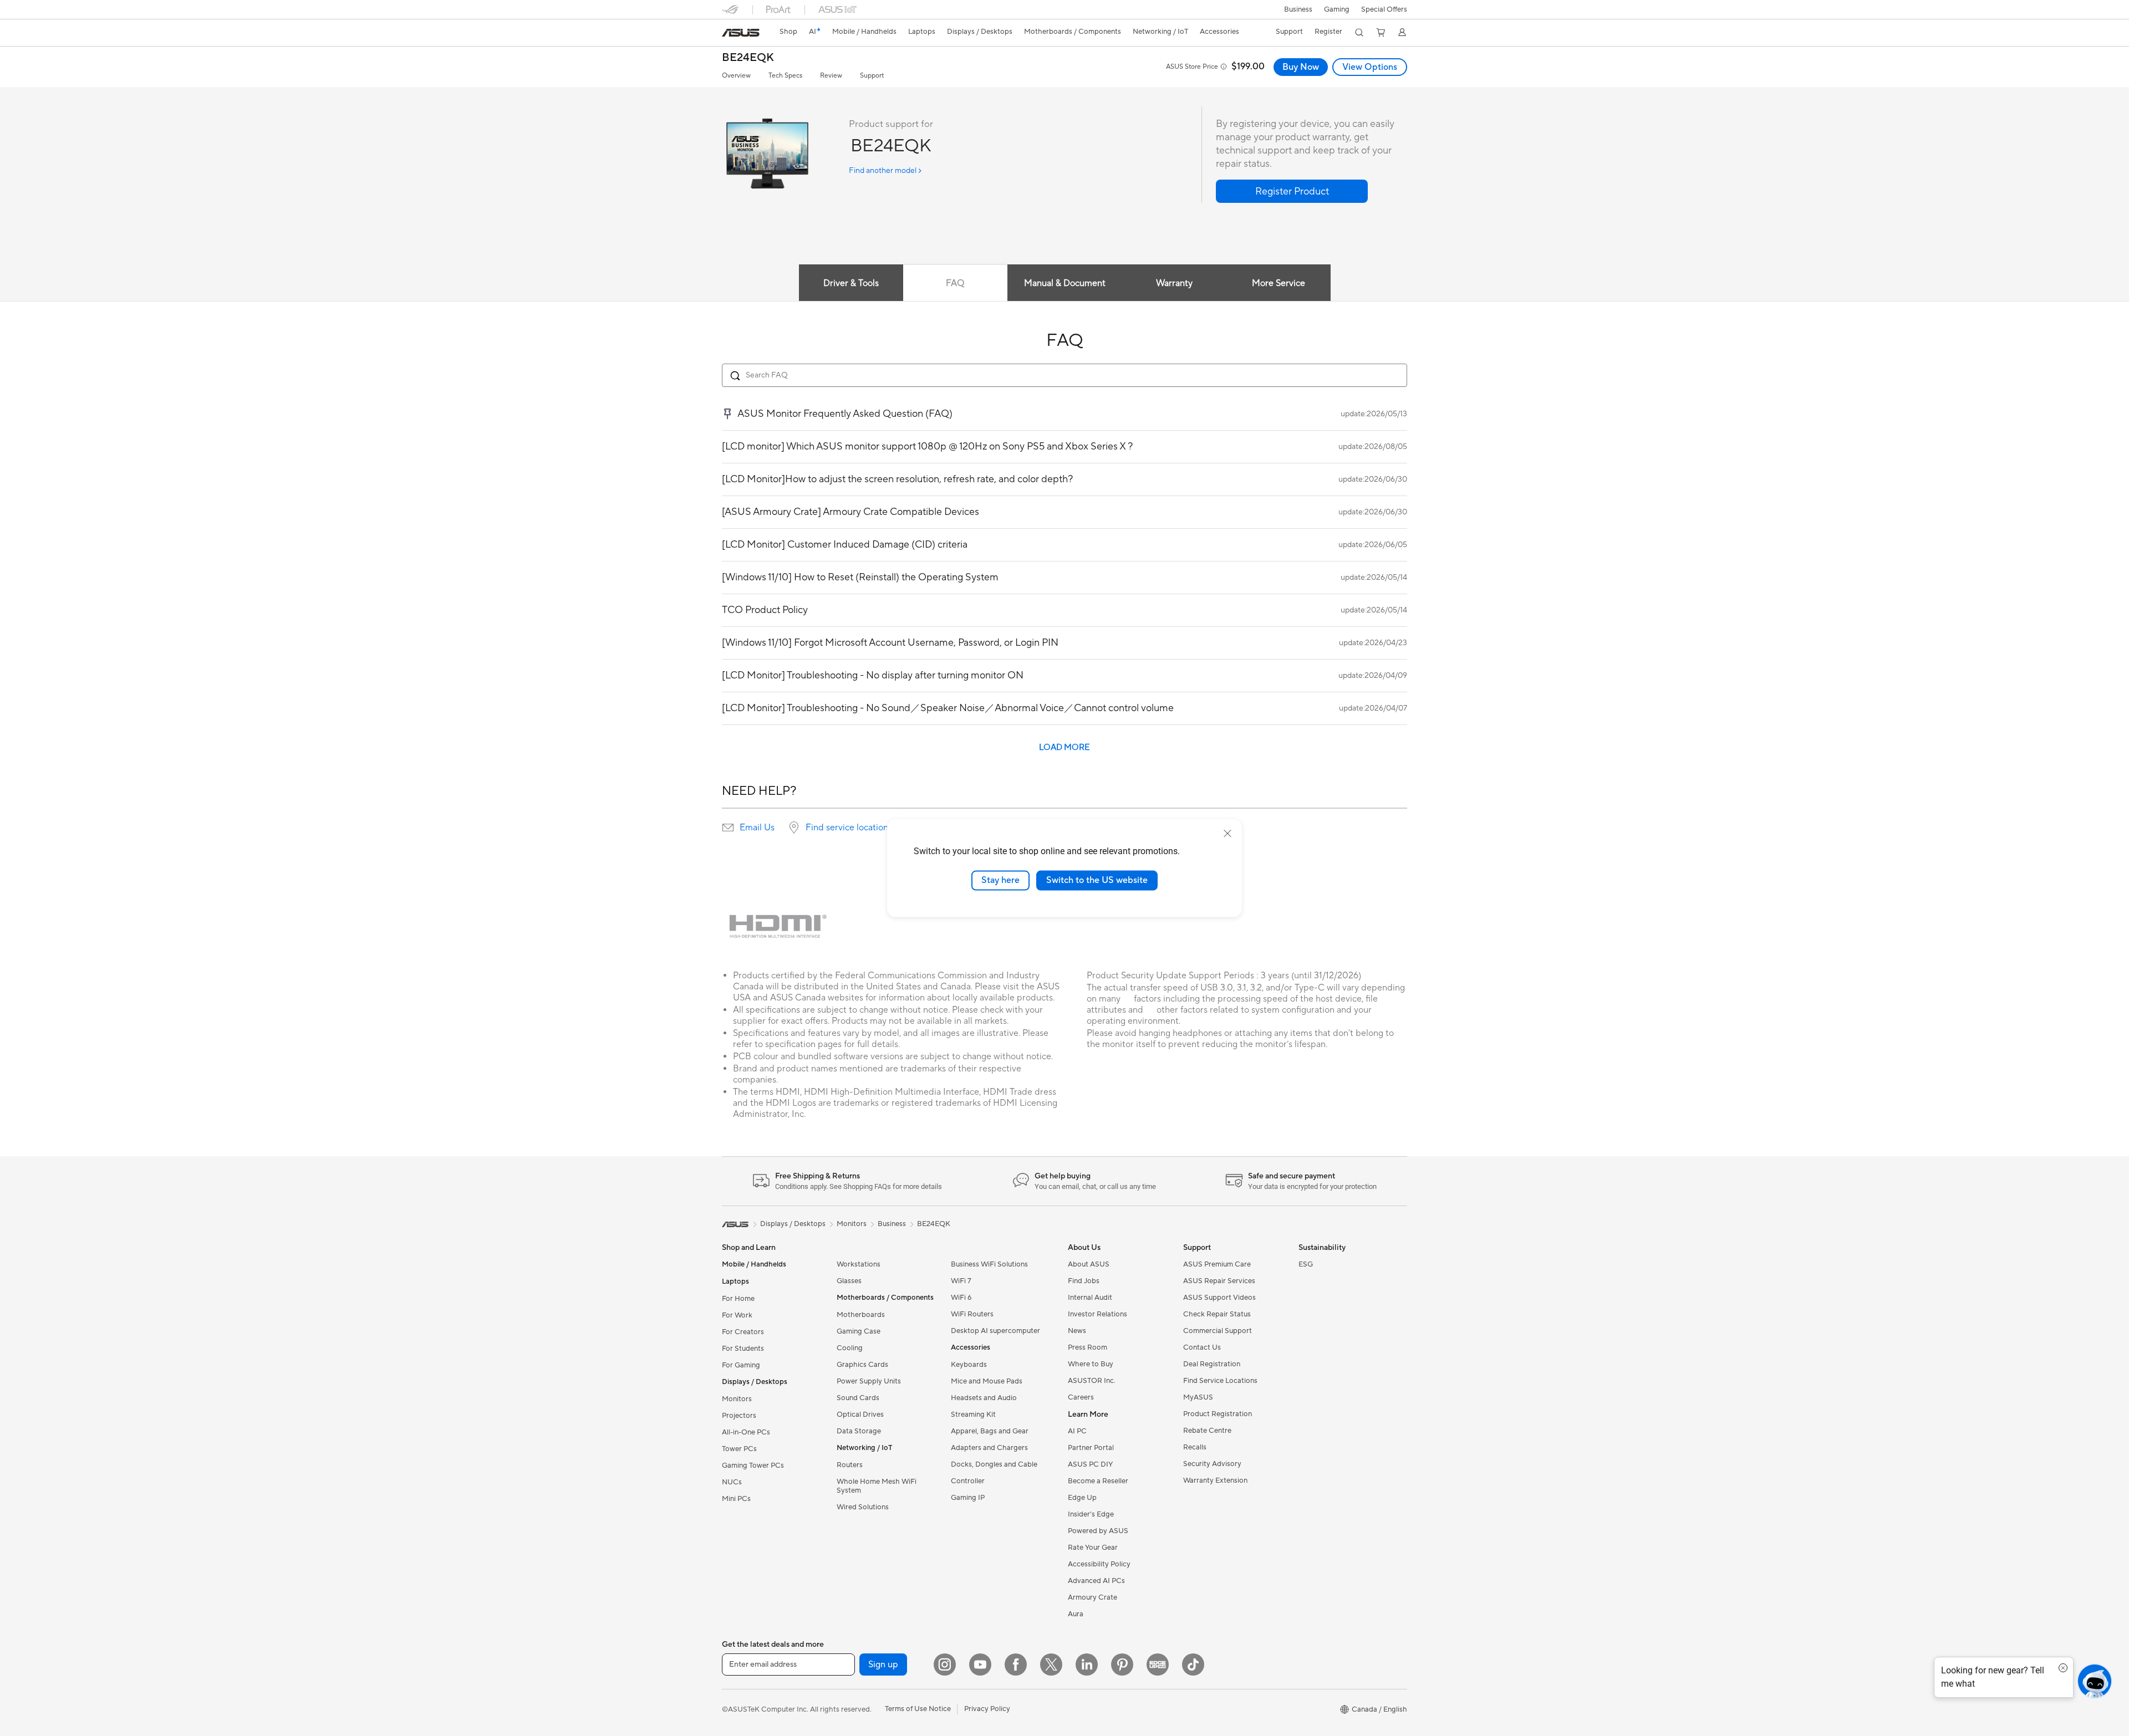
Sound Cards (858, 1398)
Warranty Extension (1215, 1480)
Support (872, 76)
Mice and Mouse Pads (987, 1381)
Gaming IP (968, 1498)
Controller (968, 1481)
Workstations (859, 1264)
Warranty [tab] (1174, 283)
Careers (1081, 1397)
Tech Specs (785, 76)
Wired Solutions (863, 1507)
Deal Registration (1212, 1364)
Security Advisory (1212, 1464)
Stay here (1000, 880)
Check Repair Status (1217, 1314)
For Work (737, 1315)
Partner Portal (1091, 1448)
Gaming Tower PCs (753, 1466)
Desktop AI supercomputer (995, 1331)
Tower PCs (739, 1449)
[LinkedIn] (1087, 1664)
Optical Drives (860, 1415)
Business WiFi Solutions (989, 1264)
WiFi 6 (961, 1298)
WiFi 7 (961, 1281)
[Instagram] (945, 1664)
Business (1298, 9)
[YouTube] (980, 1664)
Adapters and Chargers (989, 1448)
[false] (1292, 191)
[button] (1337, 9)
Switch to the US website (1097, 880)
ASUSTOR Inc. (1092, 1381)
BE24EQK (748, 58)
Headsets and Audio (984, 1398)
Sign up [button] (883, 1664)
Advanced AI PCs (1096, 1581)
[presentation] (728, 828)
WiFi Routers (972, 1314)
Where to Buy (1091, 1364)
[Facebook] (1016, 1664)
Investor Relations (1097, 1314)
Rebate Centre (1207, 1431)
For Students (743, 1349)
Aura (1076, 1614)
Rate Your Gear (1093, 1548)
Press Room (1088, 1347)
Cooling (850, 1348)
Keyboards (969, 1365)
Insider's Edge (1091, 1514)
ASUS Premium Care (1217, 1264)
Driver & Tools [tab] (851, 283)
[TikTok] (1193, 1664)
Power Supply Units (869, 1381)
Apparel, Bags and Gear (990, 1431)
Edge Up (1082, 1498)
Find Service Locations (1220, 1381)
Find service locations (849, 828)
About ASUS (1089, 1264)
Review (831, 76)
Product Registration (1218, 1414)
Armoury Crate (1092, 1597)
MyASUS (1198, 1397)
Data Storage (859, 1431)
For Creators (743, 1332)
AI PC (1077, 1431)
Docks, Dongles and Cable (994, 1464)
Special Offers (1384, 9)
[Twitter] (1051, 1664)
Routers (850, 1465)
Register (1328, 32)
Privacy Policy (987, 1709)
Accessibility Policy (1099, 1564)
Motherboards (861, 1315)
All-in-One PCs (746, 1432)
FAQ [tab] (955, 283)
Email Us (757, 828)
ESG (1306, 1264)
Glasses (849, 1281)
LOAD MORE (1064, 747)
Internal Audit (1090, 1298)
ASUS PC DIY (1090, 1464)
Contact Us (1202, 1347)
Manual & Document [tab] (1065, 283)
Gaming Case (859, 1331)
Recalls (1195, 1447)
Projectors (739, 1416)
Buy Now (1301, 67)
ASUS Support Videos (1219, 1298)
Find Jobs (1084, 1281)
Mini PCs (736, 1499)
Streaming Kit (973, 1415)
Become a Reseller (1098, 1481)
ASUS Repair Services (1219, 1281)
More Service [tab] (1279, 283)
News (1077, 1331)
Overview (736, 76)
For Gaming (741, 1365)
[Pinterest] (1122, 1664)
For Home (738, 1299)
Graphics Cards (862, 1365)
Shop (788, 32)
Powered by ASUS (1098, 1531)
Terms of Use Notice (918, 1709)
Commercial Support (1218, 1331)
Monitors (737, 1399)
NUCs (732, 1482)
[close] (1228, 834)
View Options (1370, 67)
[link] (741, 33)
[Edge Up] (1158, 1664)
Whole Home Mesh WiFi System (877, 1486)
